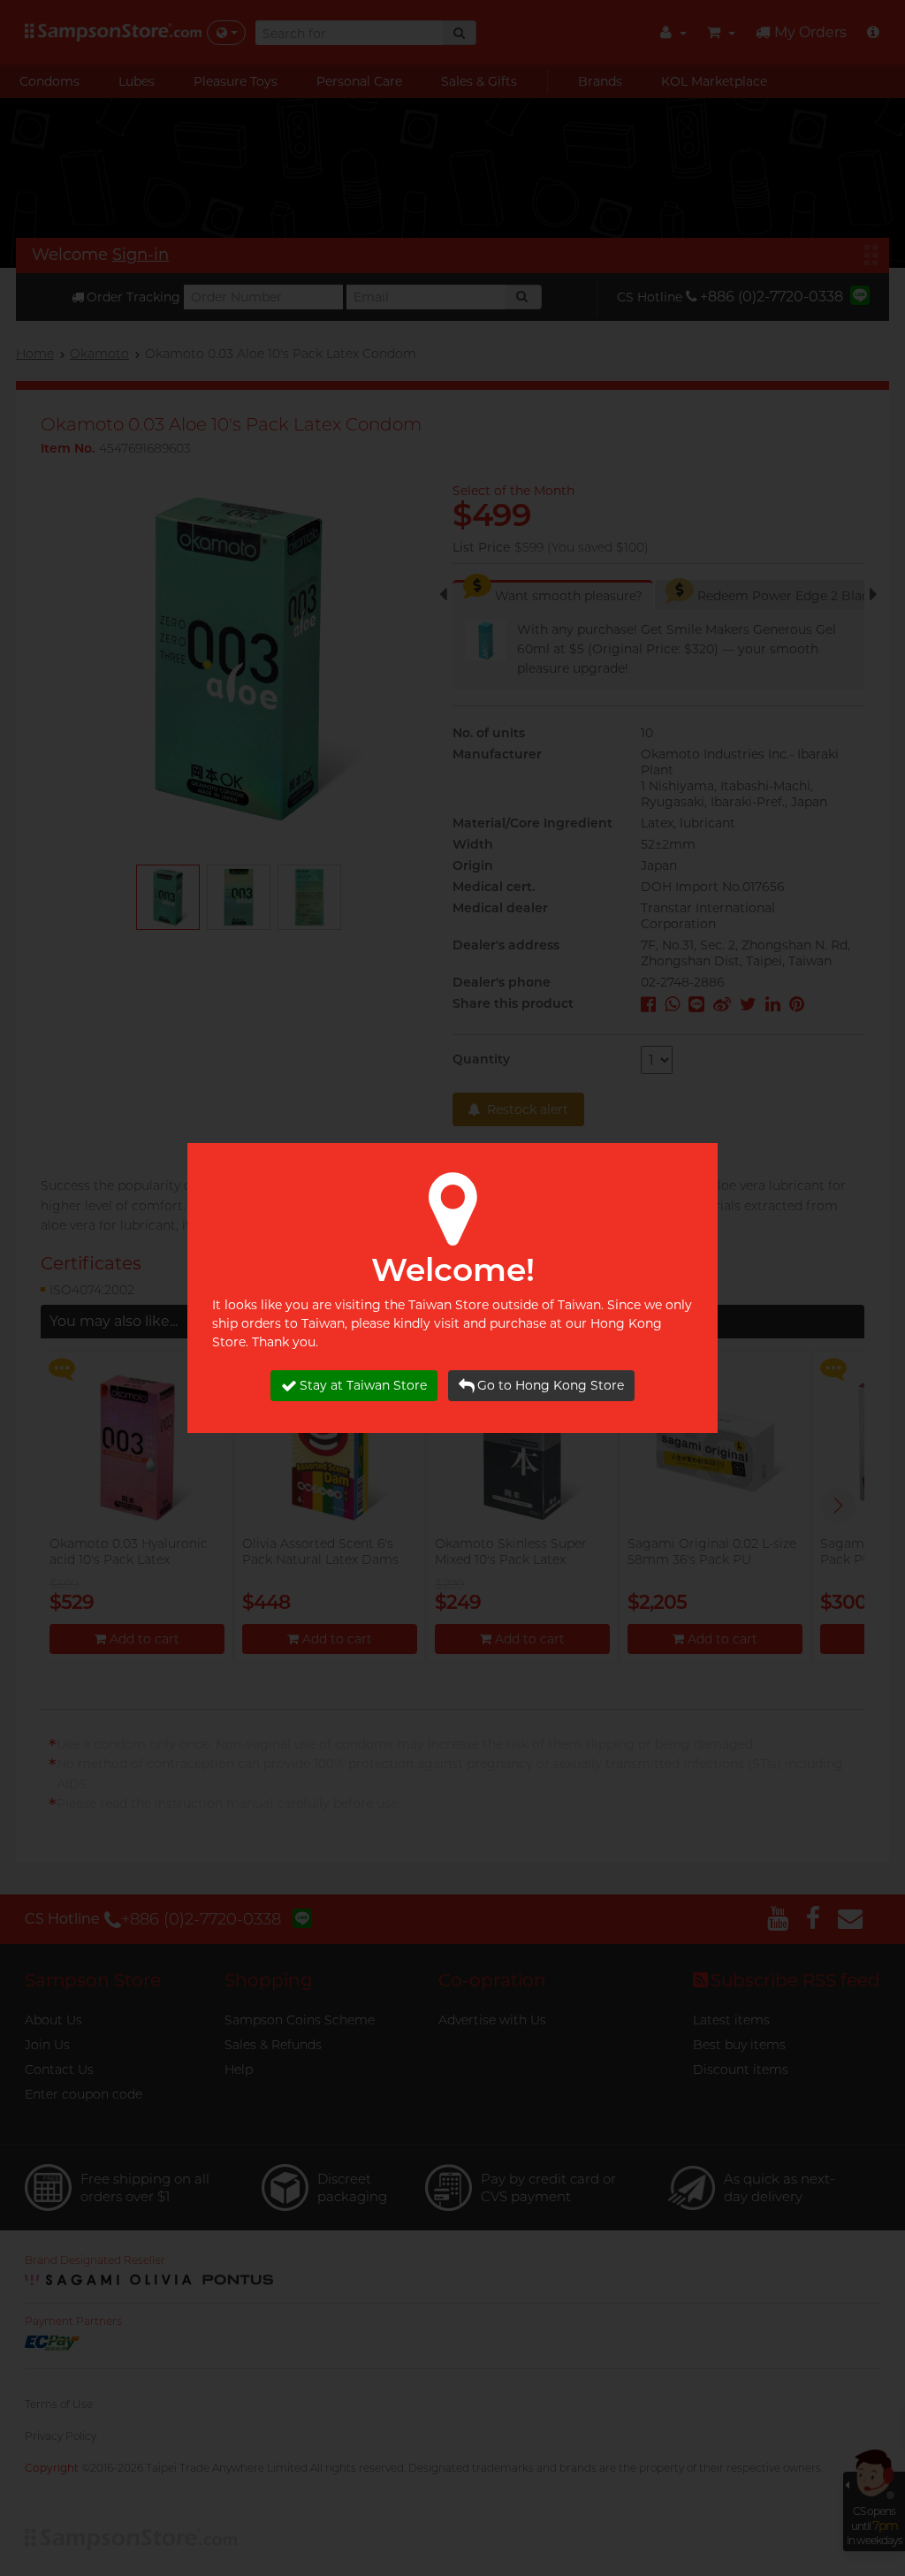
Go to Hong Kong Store (551, 1385)
